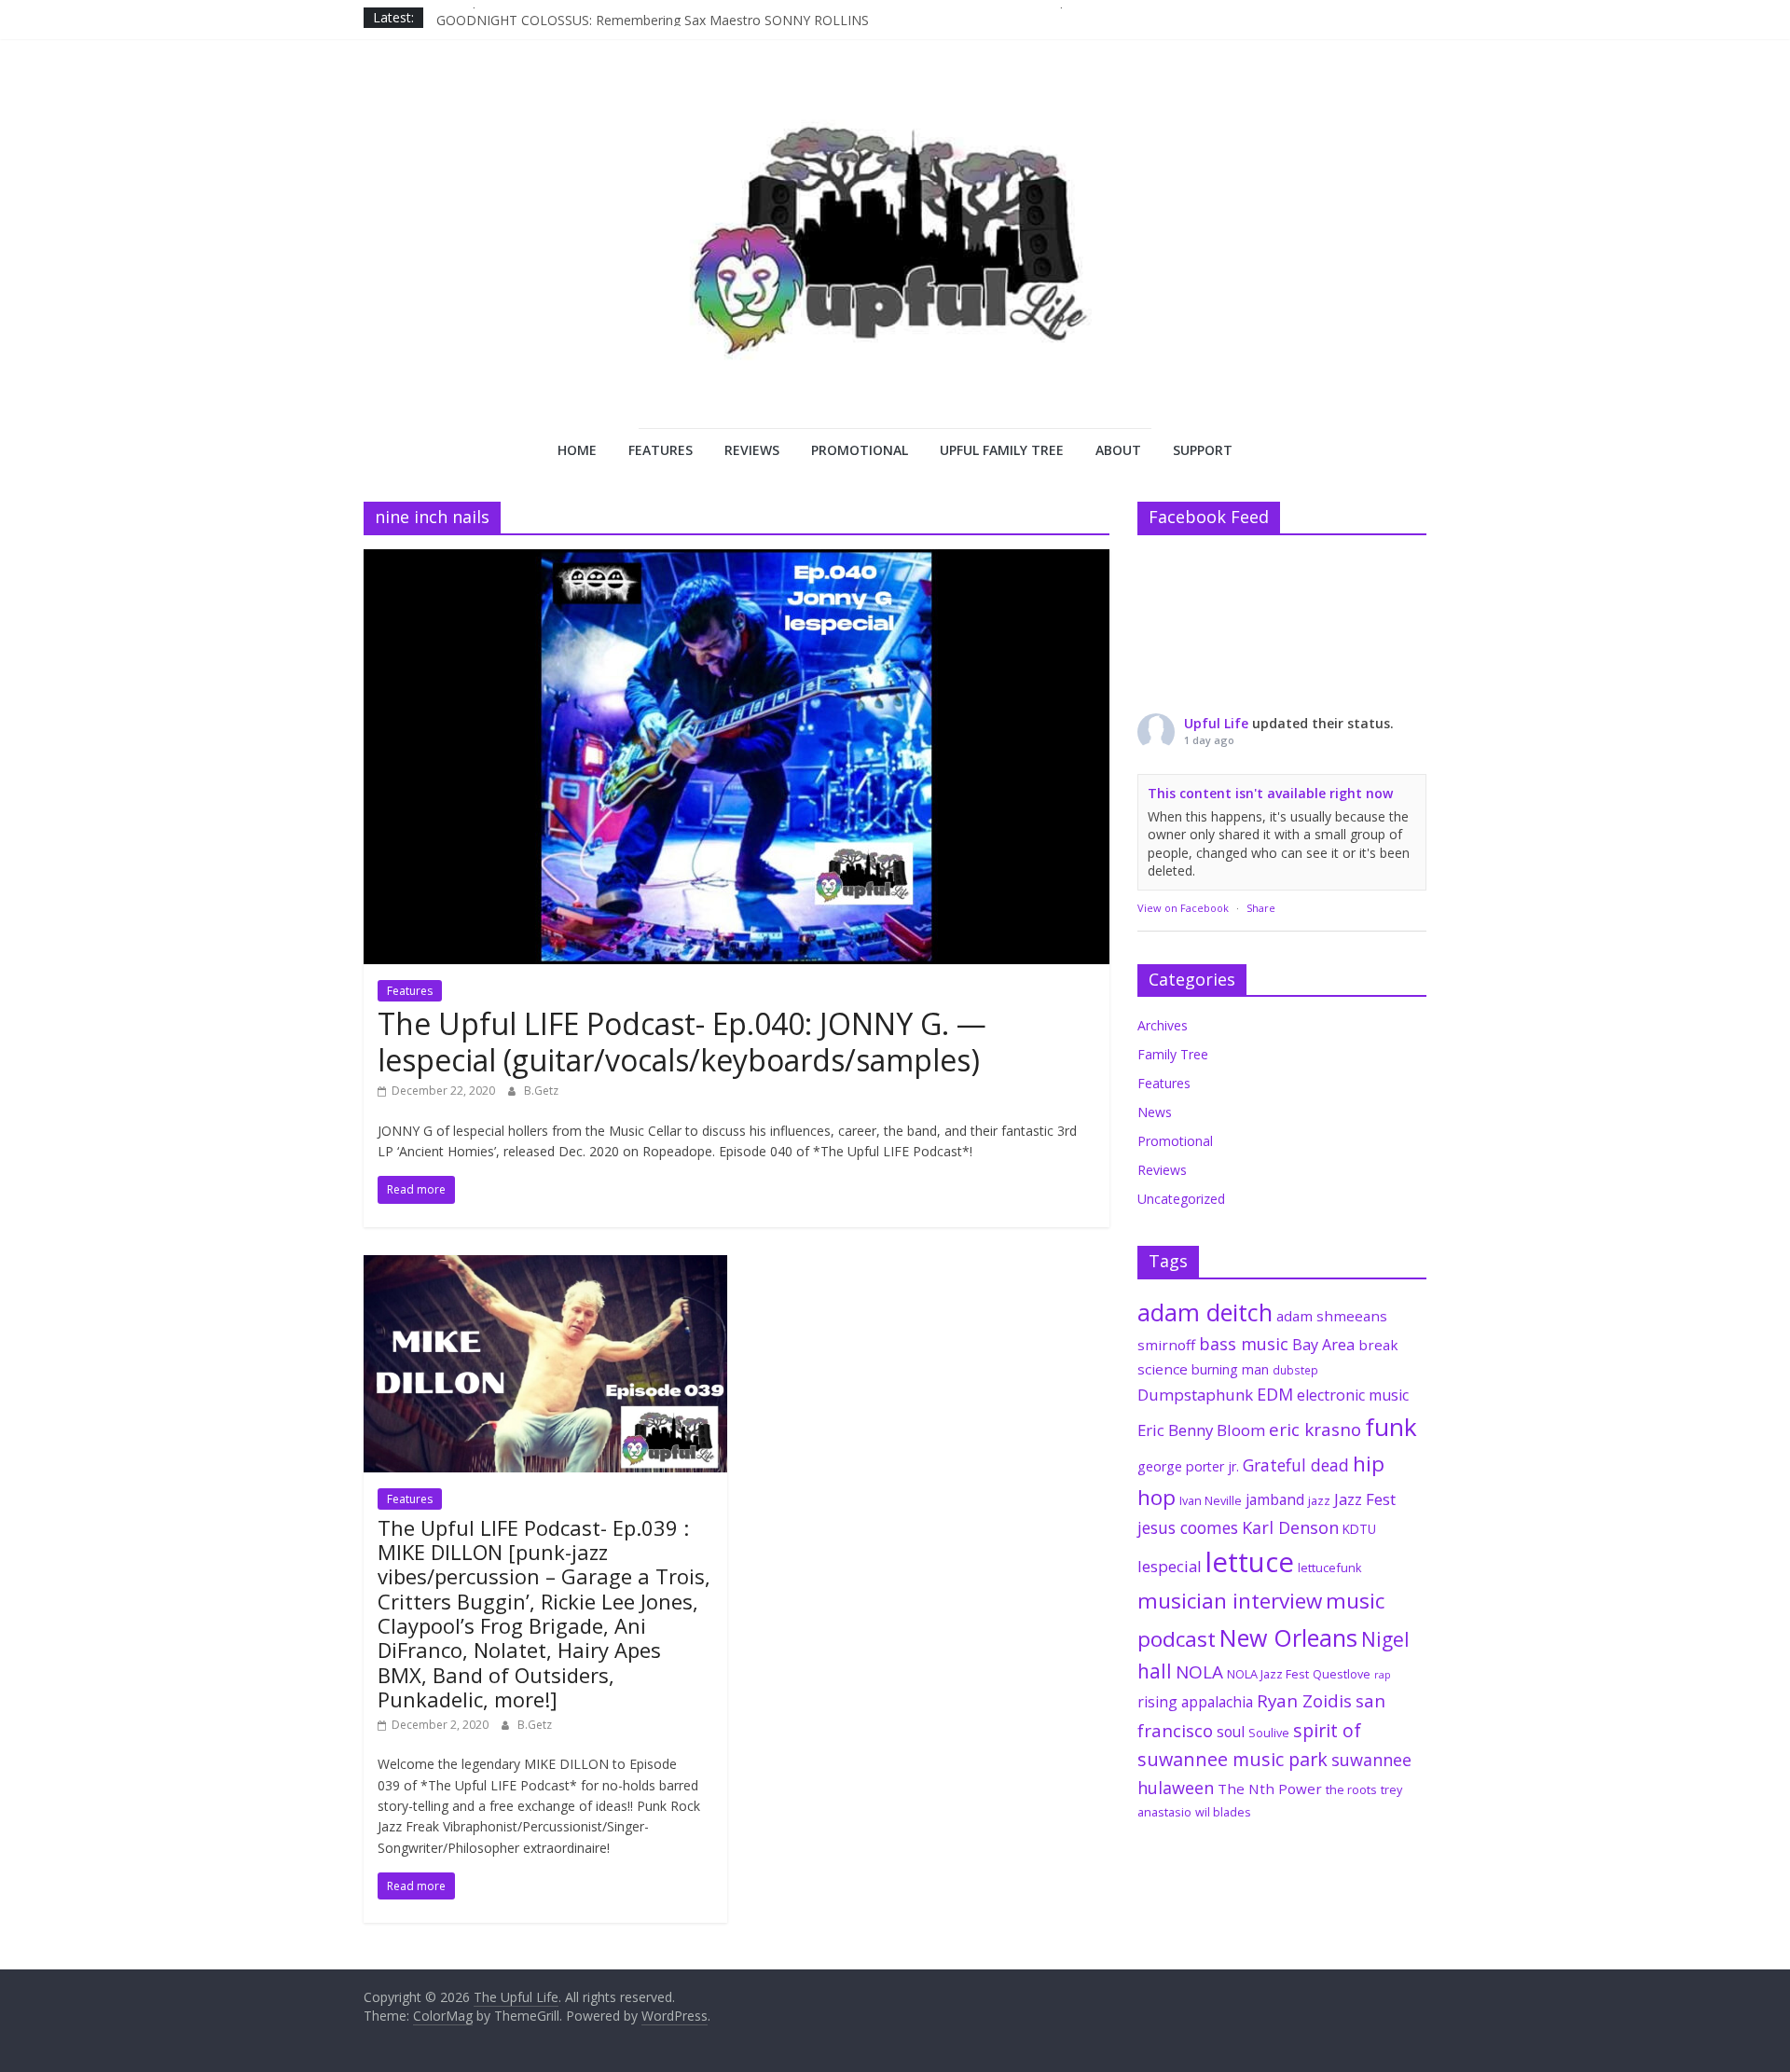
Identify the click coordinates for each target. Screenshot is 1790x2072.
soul (1231, 1732)
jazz (1319, 1500)
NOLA (1199, 1672)
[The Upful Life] (895, 257)
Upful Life (1216, 723)
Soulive (1269, 1733)
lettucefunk (1330, 1568)
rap (1383, 1675)
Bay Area (1323, 1345)
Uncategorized (1181, 1199)
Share (1261, 908)
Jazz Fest (1365, 1499)
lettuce (1250, 1562)
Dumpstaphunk (1195, 1395)
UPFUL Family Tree (1002, 450)
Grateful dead (1296, 1465)
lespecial (1170, 1566)
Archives (1163, 1025)
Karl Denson (1290, 1527)
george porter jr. (1188, 1466)
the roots (1351, 1789)
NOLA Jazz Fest (1268, 1674)
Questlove (1342, 1674)
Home (577, 450)
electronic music (1353, 1395)
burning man (1230, 1369)
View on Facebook (1183, 908)
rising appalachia (1195, 1702)
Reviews (752, 450)
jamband (1275, 1499)
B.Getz (541, 1091)
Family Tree (1173, 1054)
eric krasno (1315, 1430)
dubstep (1295, 1370)
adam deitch (1205, 1312)
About (1118, 450)
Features (661, 450)
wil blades (1223, 1812)
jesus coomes (1188, 1527)
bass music (1244, 1344)
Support (1203, 450)
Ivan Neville (1211, 1500)
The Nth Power (1270, 1789)
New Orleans (1288, 1637)
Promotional (860, 450)
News (1155, 1112)
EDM (1275, 1394)
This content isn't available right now (1270, 793)
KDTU (1359, 1529)
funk (1391, 1427)
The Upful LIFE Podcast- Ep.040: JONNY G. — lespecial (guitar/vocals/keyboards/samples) (682, 1041)
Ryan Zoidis (1304, 1701)
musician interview (1230, 1601)
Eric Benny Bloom (1201, 1430)
